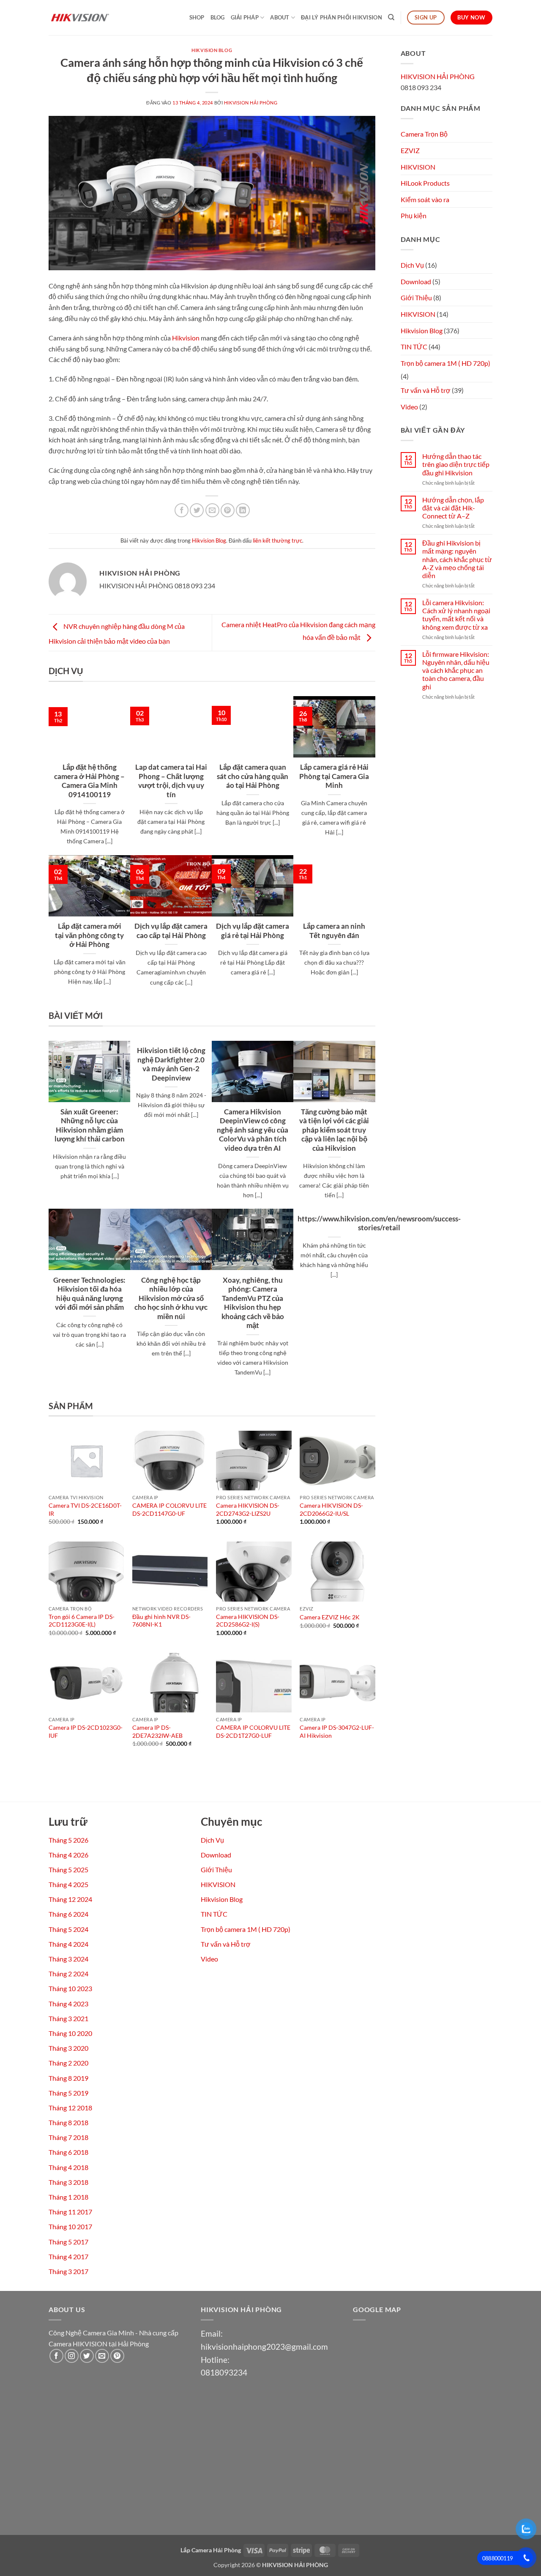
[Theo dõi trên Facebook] (56, 2356)
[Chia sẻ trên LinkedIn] (243, 510)
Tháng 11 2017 (70, 2212)
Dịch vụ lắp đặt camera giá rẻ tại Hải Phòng (253, 931)
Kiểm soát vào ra (425, 199)
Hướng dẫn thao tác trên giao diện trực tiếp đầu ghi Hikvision (456, 464)
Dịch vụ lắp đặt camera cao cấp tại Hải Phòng (171, 931)
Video (409, 407)
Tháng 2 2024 (68, 1974)
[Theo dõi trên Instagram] (72, 2356)
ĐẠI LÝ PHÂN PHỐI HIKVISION (342, 17)
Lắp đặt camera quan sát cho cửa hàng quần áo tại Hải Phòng (253, 776)
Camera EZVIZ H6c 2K (330, 1617)
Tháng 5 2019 (68, 2093)
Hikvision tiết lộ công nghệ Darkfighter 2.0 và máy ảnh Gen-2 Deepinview (171, 1064)
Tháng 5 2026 (68, 1840)
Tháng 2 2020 (68, 2063)
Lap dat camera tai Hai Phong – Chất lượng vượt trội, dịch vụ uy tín (171, 781)
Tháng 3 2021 (68, 2018)
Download (416, 281)
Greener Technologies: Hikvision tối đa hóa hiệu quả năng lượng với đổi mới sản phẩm (89, 1294)
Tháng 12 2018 (70, 2108)
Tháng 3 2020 (68, 2048)
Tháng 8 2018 (68, 2122)
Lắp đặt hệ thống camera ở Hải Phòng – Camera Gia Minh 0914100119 (89, 781)
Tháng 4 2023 (68, 2004)
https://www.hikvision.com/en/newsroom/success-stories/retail (379, 1224)
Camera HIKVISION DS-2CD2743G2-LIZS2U (248, 1509)
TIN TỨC (414, 347)
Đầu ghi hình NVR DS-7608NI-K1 (161, 1621)
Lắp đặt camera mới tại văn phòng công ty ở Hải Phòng (89, 935)
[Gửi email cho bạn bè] (212, 510)
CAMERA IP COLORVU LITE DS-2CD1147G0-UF (169, 1509)
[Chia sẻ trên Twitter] (197, 510)
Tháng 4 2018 (68, 2167)
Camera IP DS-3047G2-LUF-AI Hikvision (337, 1731)
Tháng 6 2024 (68, 1914)
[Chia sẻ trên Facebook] (182, 510)
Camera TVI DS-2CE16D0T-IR (85, 1509)
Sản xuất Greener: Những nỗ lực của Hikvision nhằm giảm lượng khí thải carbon (90, 1126)
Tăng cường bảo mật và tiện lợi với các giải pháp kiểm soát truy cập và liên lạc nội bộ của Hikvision (334, 1130)
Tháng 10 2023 (70, 1988)
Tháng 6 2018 (68, 2152)
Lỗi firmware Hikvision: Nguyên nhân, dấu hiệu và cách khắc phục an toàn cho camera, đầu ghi (456, 670)
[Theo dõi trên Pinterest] (117, 2356)
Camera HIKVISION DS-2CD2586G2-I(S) (248, 1621)
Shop (197, 17)
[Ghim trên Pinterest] (228, 510)
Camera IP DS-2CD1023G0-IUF (86, 1731)
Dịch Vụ (412, 265)
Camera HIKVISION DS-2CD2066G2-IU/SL (331, 1509)
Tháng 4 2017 (68, 2256)
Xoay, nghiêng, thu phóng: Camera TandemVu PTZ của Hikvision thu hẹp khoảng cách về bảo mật (253, 1303)
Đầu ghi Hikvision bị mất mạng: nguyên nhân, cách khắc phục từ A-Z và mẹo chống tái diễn (457, 559)
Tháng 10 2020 (70, 2033)
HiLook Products (425, 183)
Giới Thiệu (416, 298)
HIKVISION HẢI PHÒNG (251, 103)
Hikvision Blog (212, 50)
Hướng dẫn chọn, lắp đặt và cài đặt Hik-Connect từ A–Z (453, 508)
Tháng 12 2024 (70, 1899)
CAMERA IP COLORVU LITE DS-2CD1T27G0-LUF (253, 1731)
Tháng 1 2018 (68, 2197)
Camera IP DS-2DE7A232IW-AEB (157, 1731)
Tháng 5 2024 (68, 1929)
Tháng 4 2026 (68, 1855)
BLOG (218, 17)
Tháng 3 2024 (68, 1959)
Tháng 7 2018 (68, 2137)
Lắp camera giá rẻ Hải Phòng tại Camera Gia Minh (334, 776)
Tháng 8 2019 (68, 2078)
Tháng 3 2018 (68, 2182)
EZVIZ (410, 150)
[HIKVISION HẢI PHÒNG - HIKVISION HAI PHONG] (91, 18)
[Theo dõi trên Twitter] (87, 2356)
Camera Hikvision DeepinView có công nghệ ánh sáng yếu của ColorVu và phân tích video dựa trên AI (253, 1130)
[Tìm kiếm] (391, 17)
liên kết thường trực (277, 540)
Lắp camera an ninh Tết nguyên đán (334, 931)
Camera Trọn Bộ (424, 134)
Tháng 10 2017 (70, 2226)
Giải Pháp (245, 17)
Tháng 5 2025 (68, 1870)
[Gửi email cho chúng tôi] (102, 2356)
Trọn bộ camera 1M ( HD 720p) (445, 363)
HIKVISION (418, 167)
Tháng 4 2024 (68, 1944)
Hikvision (186, 338)
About (280, 17)
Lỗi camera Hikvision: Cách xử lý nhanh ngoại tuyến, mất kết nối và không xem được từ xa (456, 615)
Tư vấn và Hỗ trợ (426, 390)
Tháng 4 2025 (68, 1884)
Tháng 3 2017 (68, 2271)
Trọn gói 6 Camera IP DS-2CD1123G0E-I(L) (82, 1621)
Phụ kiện (414, 215)
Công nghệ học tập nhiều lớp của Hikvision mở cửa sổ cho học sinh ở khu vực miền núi (171, 1298)
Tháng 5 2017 (68, 2242)
